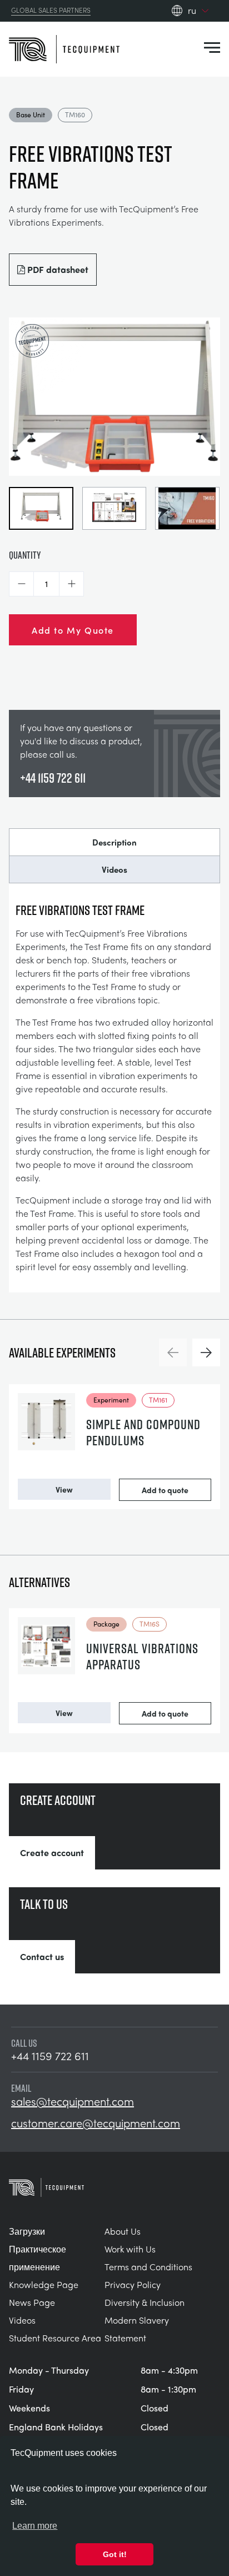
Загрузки (27, 2231)
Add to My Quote (73, 630)
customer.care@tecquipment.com (96, 2123)
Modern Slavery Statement (137, 2329)
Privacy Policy (133, 2284)
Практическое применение (38, 2258)
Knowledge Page (44, 2284)
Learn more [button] (35, 2526)
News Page (32, 2302)
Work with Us (130, 2249)
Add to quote (165, 1490)
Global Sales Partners (51, 11)
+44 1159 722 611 (53, 778)
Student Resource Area (55, 2338)
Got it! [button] (115, 2554)
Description (114, 842)
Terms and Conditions (148, 2267)
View (64, 1489)
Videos (114, 869)
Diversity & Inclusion (145, 2302)
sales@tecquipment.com (73, 2101)
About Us (123, 2231)
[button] (21, 584)
